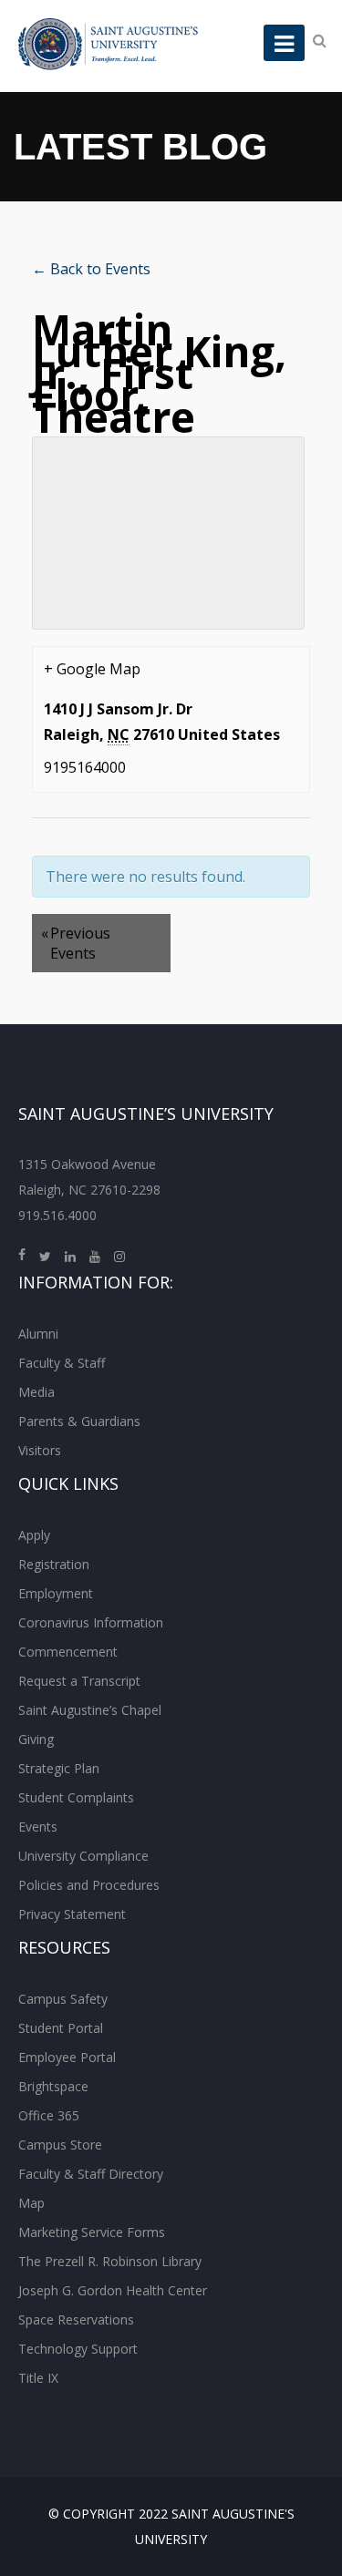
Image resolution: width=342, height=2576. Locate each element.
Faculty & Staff (62, 1363)
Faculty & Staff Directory (91, 2174)
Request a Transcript (79, 1681)
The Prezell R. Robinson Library (110, 2261)
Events (38, 1827)
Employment (56, 1593)
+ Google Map (92, 669)
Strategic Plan (59, 1768)
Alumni (38, 1334)
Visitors (40, 1450)
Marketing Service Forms (92, 2232)
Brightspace (53, 2086)
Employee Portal (67, 2057)
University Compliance (83, 1856)
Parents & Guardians (79, 1421)
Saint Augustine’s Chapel (90, 1710)
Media (36, 1392)
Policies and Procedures (89, 1885)
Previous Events (76, 943)
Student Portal (61, 2028)
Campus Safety (63, 1999)
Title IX (38, 2378)
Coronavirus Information (91, 1622)
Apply (34, 1535)
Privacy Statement (72, 1914)
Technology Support (78, 2349)
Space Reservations (76, 2319)
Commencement (68, 1652)
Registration (54, 1564)
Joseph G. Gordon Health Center (113, 2290)
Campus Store (60, 2145)
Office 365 (49, 2115)
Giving (36, 1739)
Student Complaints (76, 1797)
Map (31, 2203)
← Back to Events (91, 269)
